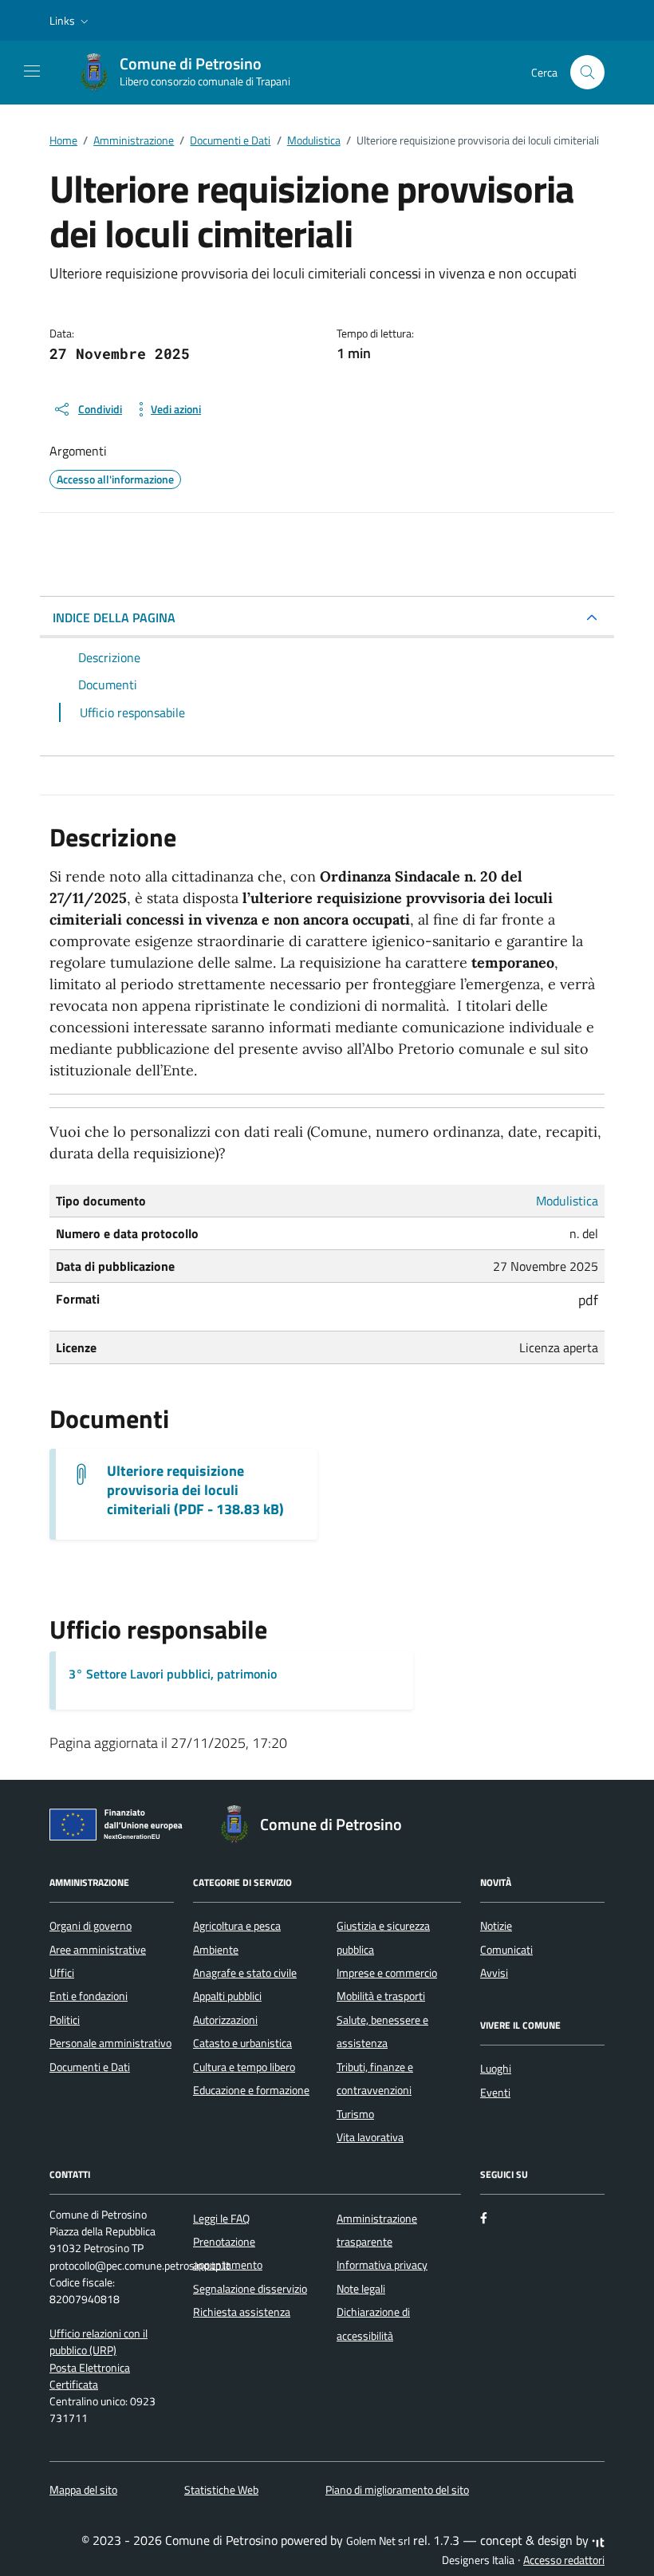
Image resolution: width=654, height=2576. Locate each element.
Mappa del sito (83, 2490)
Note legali (361, 2289)
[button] (71, 21)
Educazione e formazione (251, 2090)
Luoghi (496, 2069)
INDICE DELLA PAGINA (114, 617)
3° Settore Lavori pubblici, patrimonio (173, 1674)
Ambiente (216, 1950)
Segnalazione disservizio (250, 2289)
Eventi (495, 2093)
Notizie (496, 1926)
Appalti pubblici (227, 1996)
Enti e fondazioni (89, 1996)
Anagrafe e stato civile (245, 1973)
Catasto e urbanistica (242, 2043)
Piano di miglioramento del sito (397, 2490)
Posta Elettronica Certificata (90, 2376)
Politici (65, 2020)
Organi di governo (91, 1926)
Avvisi (494, 1973)
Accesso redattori (564, 2560)
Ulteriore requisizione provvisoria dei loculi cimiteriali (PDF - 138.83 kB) (195, 1490)
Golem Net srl (378, 2541)
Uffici (62, 1973)
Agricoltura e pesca (237, 1926)
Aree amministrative (98, 1950)
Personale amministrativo (110, 2043)
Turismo (355, 2114)
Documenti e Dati (90, 2067)
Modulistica (567, 1201)
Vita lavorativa (370, 2137)
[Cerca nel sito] (587, 72)
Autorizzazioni (225, 2020)
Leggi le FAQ (221, 2219)
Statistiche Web (221, 2490)
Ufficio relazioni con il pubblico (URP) (98, 2342)
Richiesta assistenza (242, 2312)
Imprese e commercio (387, 1973)
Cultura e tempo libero (244, 2067)
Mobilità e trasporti (381, 1996)
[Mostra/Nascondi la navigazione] (32, 71)
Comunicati (506, 1950)
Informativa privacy (382, 2265)
